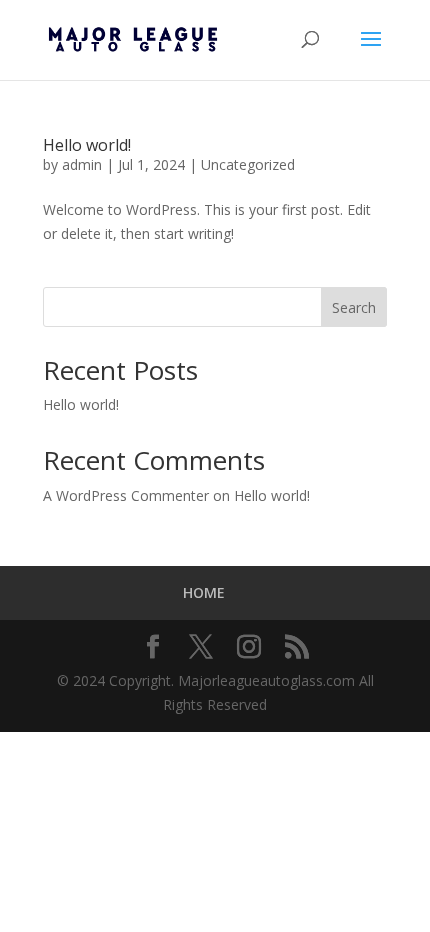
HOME (204, 592)
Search (354, 307)
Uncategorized (248, 164)
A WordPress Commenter (126, 495)
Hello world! (87, 145)
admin (82, 164)
